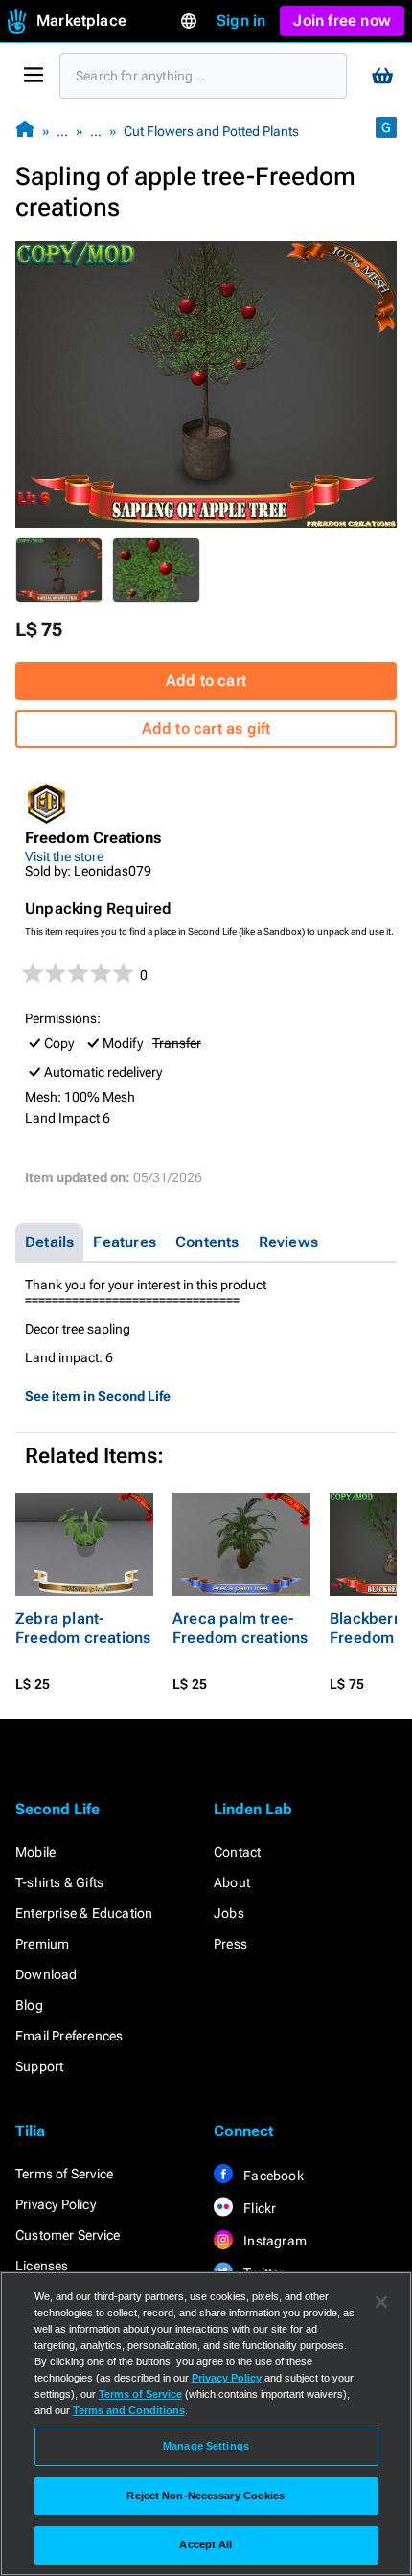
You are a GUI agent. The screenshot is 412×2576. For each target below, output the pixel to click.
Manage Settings (206, 2446)
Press (230, 1944)
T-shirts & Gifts (59, 1882)
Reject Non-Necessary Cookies (206, 2496)
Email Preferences (69, 2036)
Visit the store (64, 856)
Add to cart (206, 681)
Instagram (274, 2241)
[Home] (25, 131)
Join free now (342, 21)
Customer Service (68, 2235)
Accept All (206, 2544)
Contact (237, 1852)
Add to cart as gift (206, 729)
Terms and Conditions (129, 2410)
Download (46, 1974)
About (232, 1882)
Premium (42, 1944)
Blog (29, 2005)
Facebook (272, 2176)
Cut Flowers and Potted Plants (211, 131)
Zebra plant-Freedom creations (83, 1628)
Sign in (241, 21)
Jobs (229, 1913)
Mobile (35, 1852)
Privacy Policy (56, 2204)
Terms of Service (64, 2174)
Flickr (258, 2208)
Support (39, 2066)
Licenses (42, 2266)
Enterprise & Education (84, 1913)
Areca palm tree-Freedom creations (240, 1628)
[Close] (381, 2302)
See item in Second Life (98, 1396)
